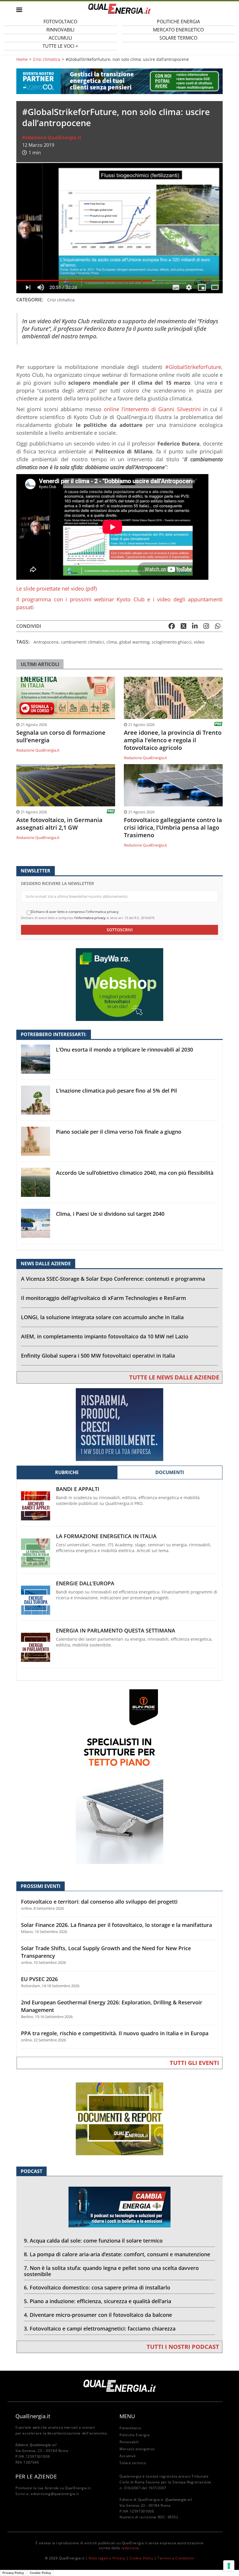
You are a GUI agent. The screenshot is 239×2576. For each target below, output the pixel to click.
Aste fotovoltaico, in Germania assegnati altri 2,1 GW (59, 824)
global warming (134, 642)
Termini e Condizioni (176, 2558)
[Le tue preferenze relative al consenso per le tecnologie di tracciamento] (229, 2566)
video (199, 642)
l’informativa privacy (90, 918)
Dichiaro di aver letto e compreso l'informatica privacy (75, 912)
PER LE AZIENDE (36, 2476)
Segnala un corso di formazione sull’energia (61, 736)
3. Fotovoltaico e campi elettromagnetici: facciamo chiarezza (100, 2328)
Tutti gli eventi (194, 2063)
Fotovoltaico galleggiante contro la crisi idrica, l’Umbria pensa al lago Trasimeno (173, 828)
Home (22, 59)
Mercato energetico (137, 2449)
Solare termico (178, 38)
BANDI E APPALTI (78, 1489)
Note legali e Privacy (107, 2558)
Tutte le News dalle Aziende (174, 1377)
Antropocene (46, 642)
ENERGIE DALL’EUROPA (85, 1583)
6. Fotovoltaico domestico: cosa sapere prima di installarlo (97, 2287)
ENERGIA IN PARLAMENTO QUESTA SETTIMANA (116, 1631)
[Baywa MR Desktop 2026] (119, 984)
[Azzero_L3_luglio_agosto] (119, 81)
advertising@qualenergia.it (55, 2494)
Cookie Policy (142, 2558)
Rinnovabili (129, 2442)
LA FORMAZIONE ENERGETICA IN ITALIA (106, 1536)
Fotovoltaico (130, 2428)
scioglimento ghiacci (172, 642)
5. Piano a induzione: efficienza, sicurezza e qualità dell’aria (97, 2301)
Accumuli (128, 2456)
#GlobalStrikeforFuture (193, 367)
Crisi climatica (47, 59)
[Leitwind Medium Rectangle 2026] (119, 1424)
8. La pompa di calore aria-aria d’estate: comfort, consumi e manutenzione (117, 2254)
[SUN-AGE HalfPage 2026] (119, 1776)
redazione (130, 2548)
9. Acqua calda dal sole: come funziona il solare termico (93, 2241)
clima (112, 642)
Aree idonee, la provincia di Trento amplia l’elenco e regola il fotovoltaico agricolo (173, 740)
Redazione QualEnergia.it (52, 137)
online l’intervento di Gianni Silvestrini (152, 409)
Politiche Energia (135, 2435)
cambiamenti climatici (82, 642)
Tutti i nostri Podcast (183, 2347)
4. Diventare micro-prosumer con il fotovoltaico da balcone (98, 2315)
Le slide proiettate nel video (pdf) (57, 589)
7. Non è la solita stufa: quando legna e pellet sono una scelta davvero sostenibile (111, 2271)
